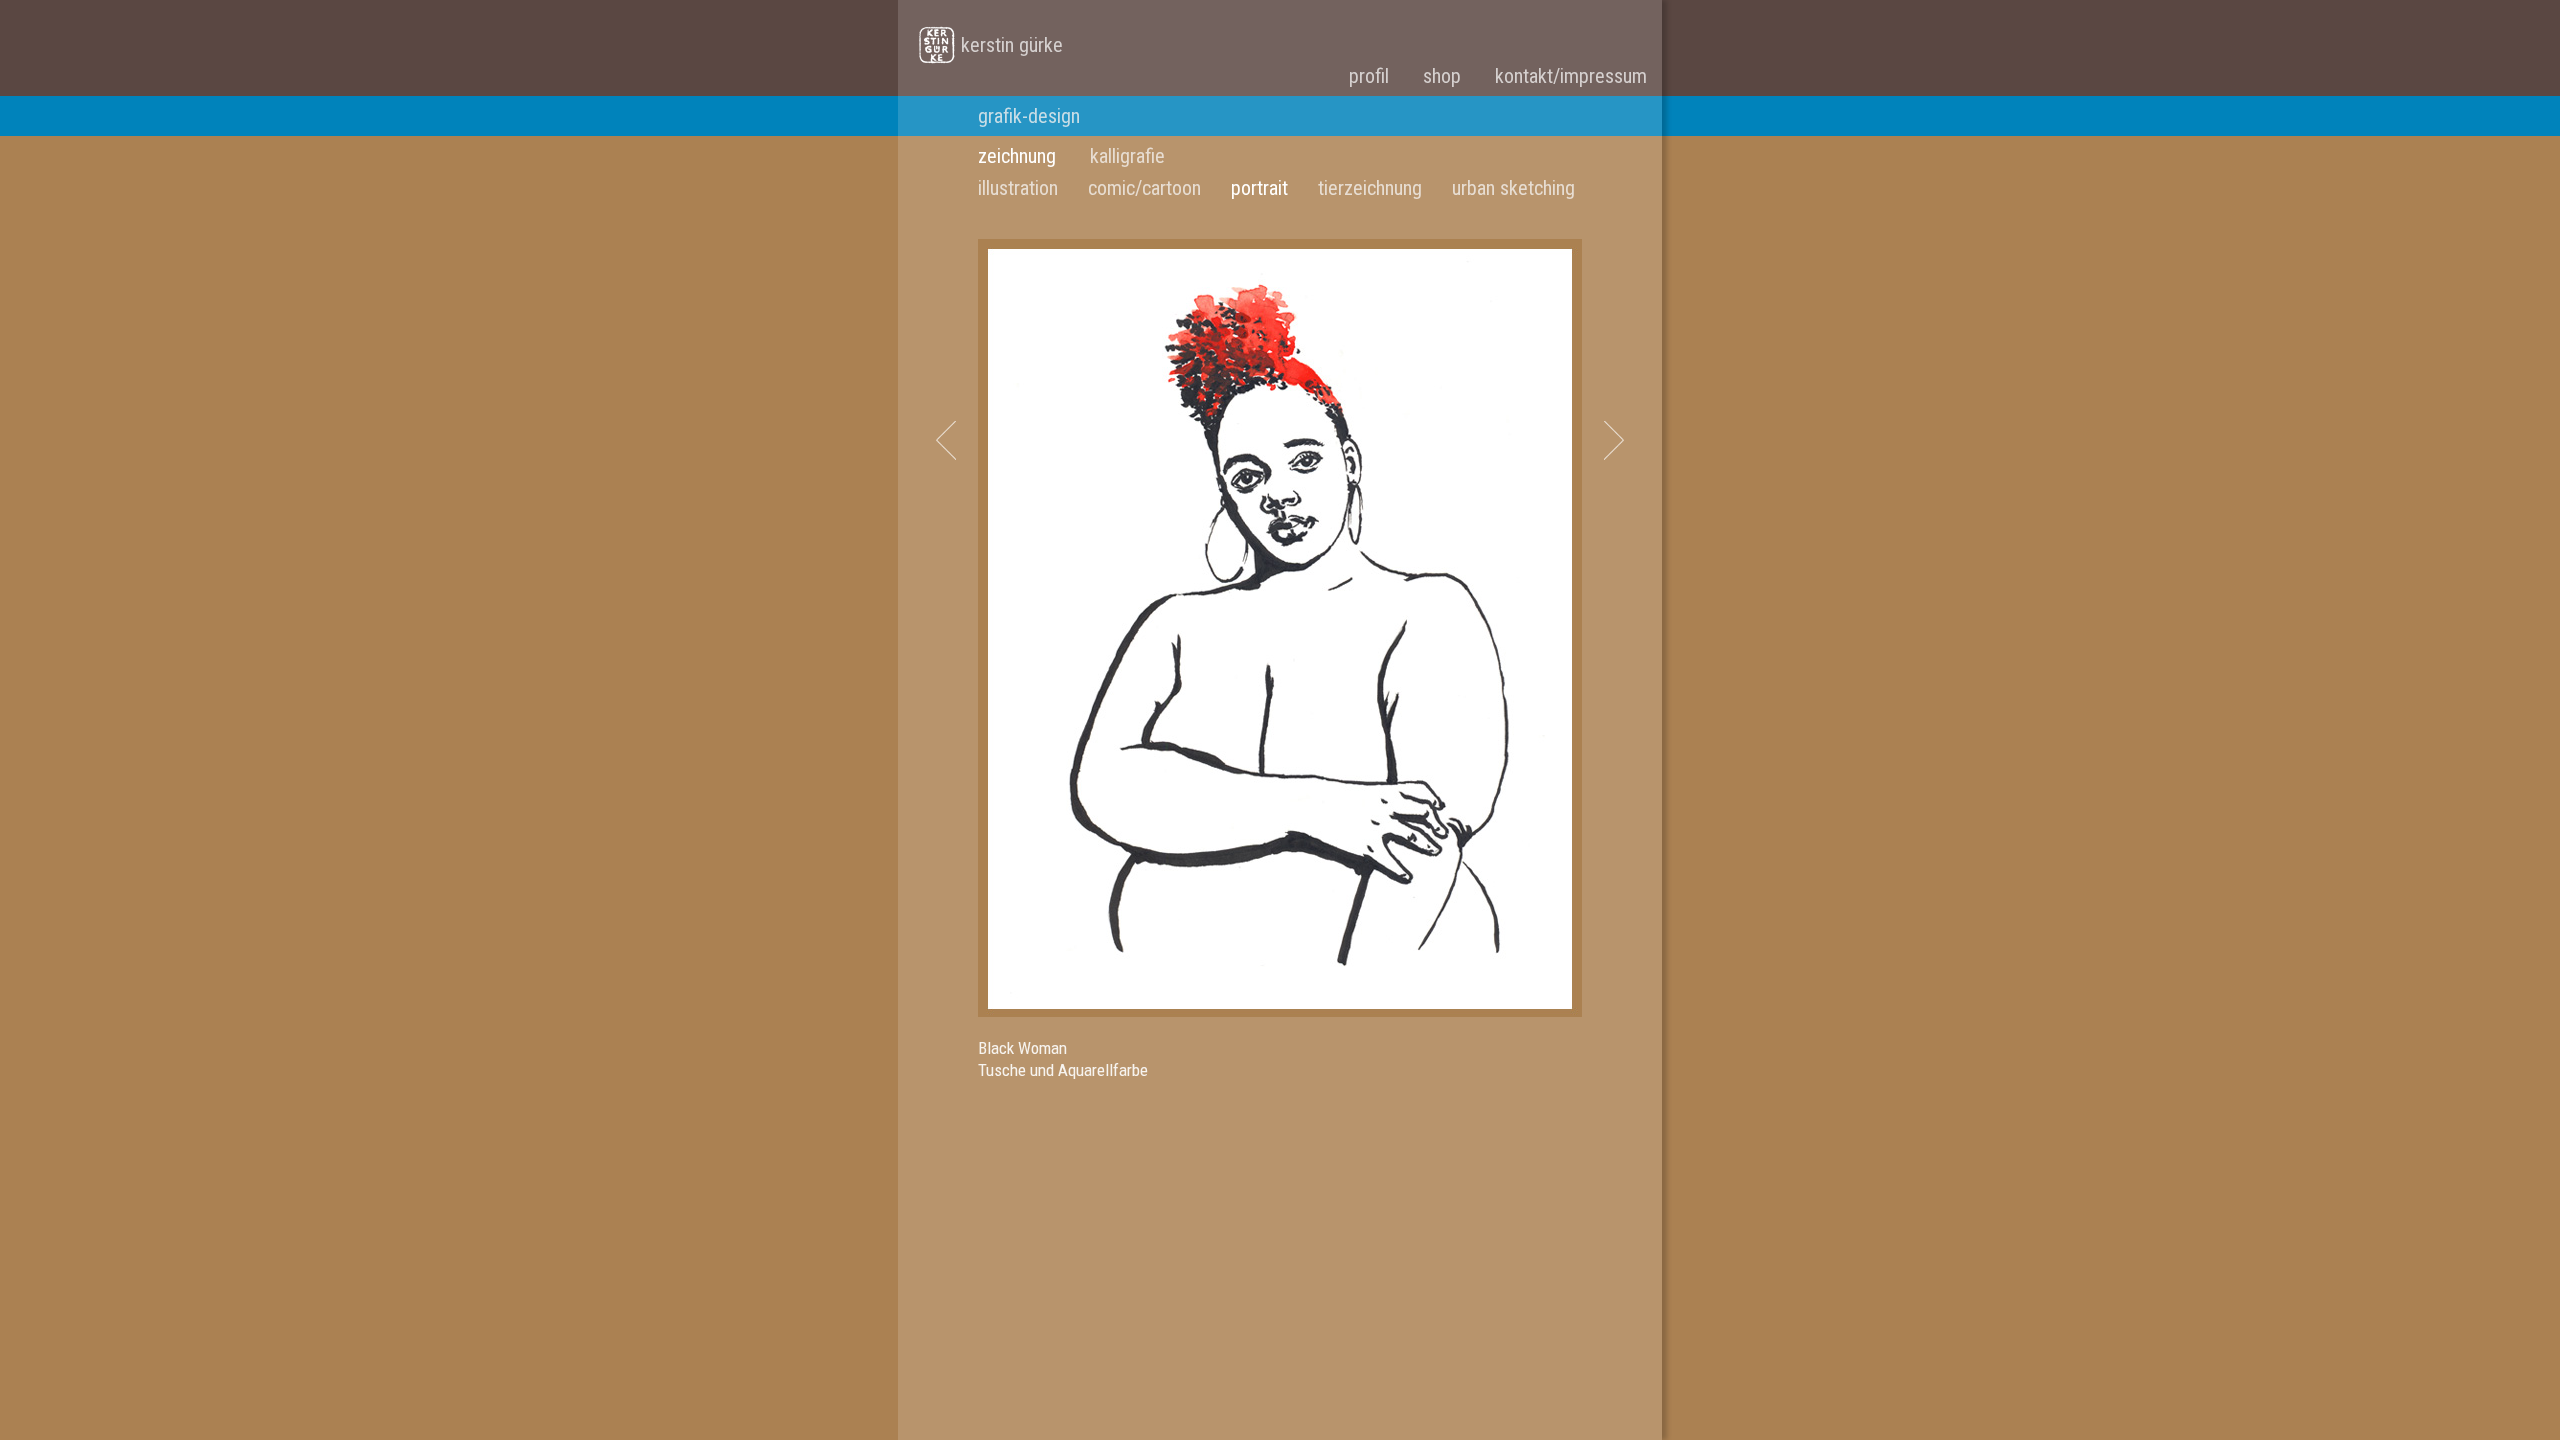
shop (1442, 76)
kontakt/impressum (1571, 76)
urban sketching (1513, 188)
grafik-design (1029, 116)
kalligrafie (1127, 156)
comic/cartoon (1144, 188)
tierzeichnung (1370, 188)
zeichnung (1017, 156)
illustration (1018, 188)
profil (1369, 76)
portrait (1259, 188)
